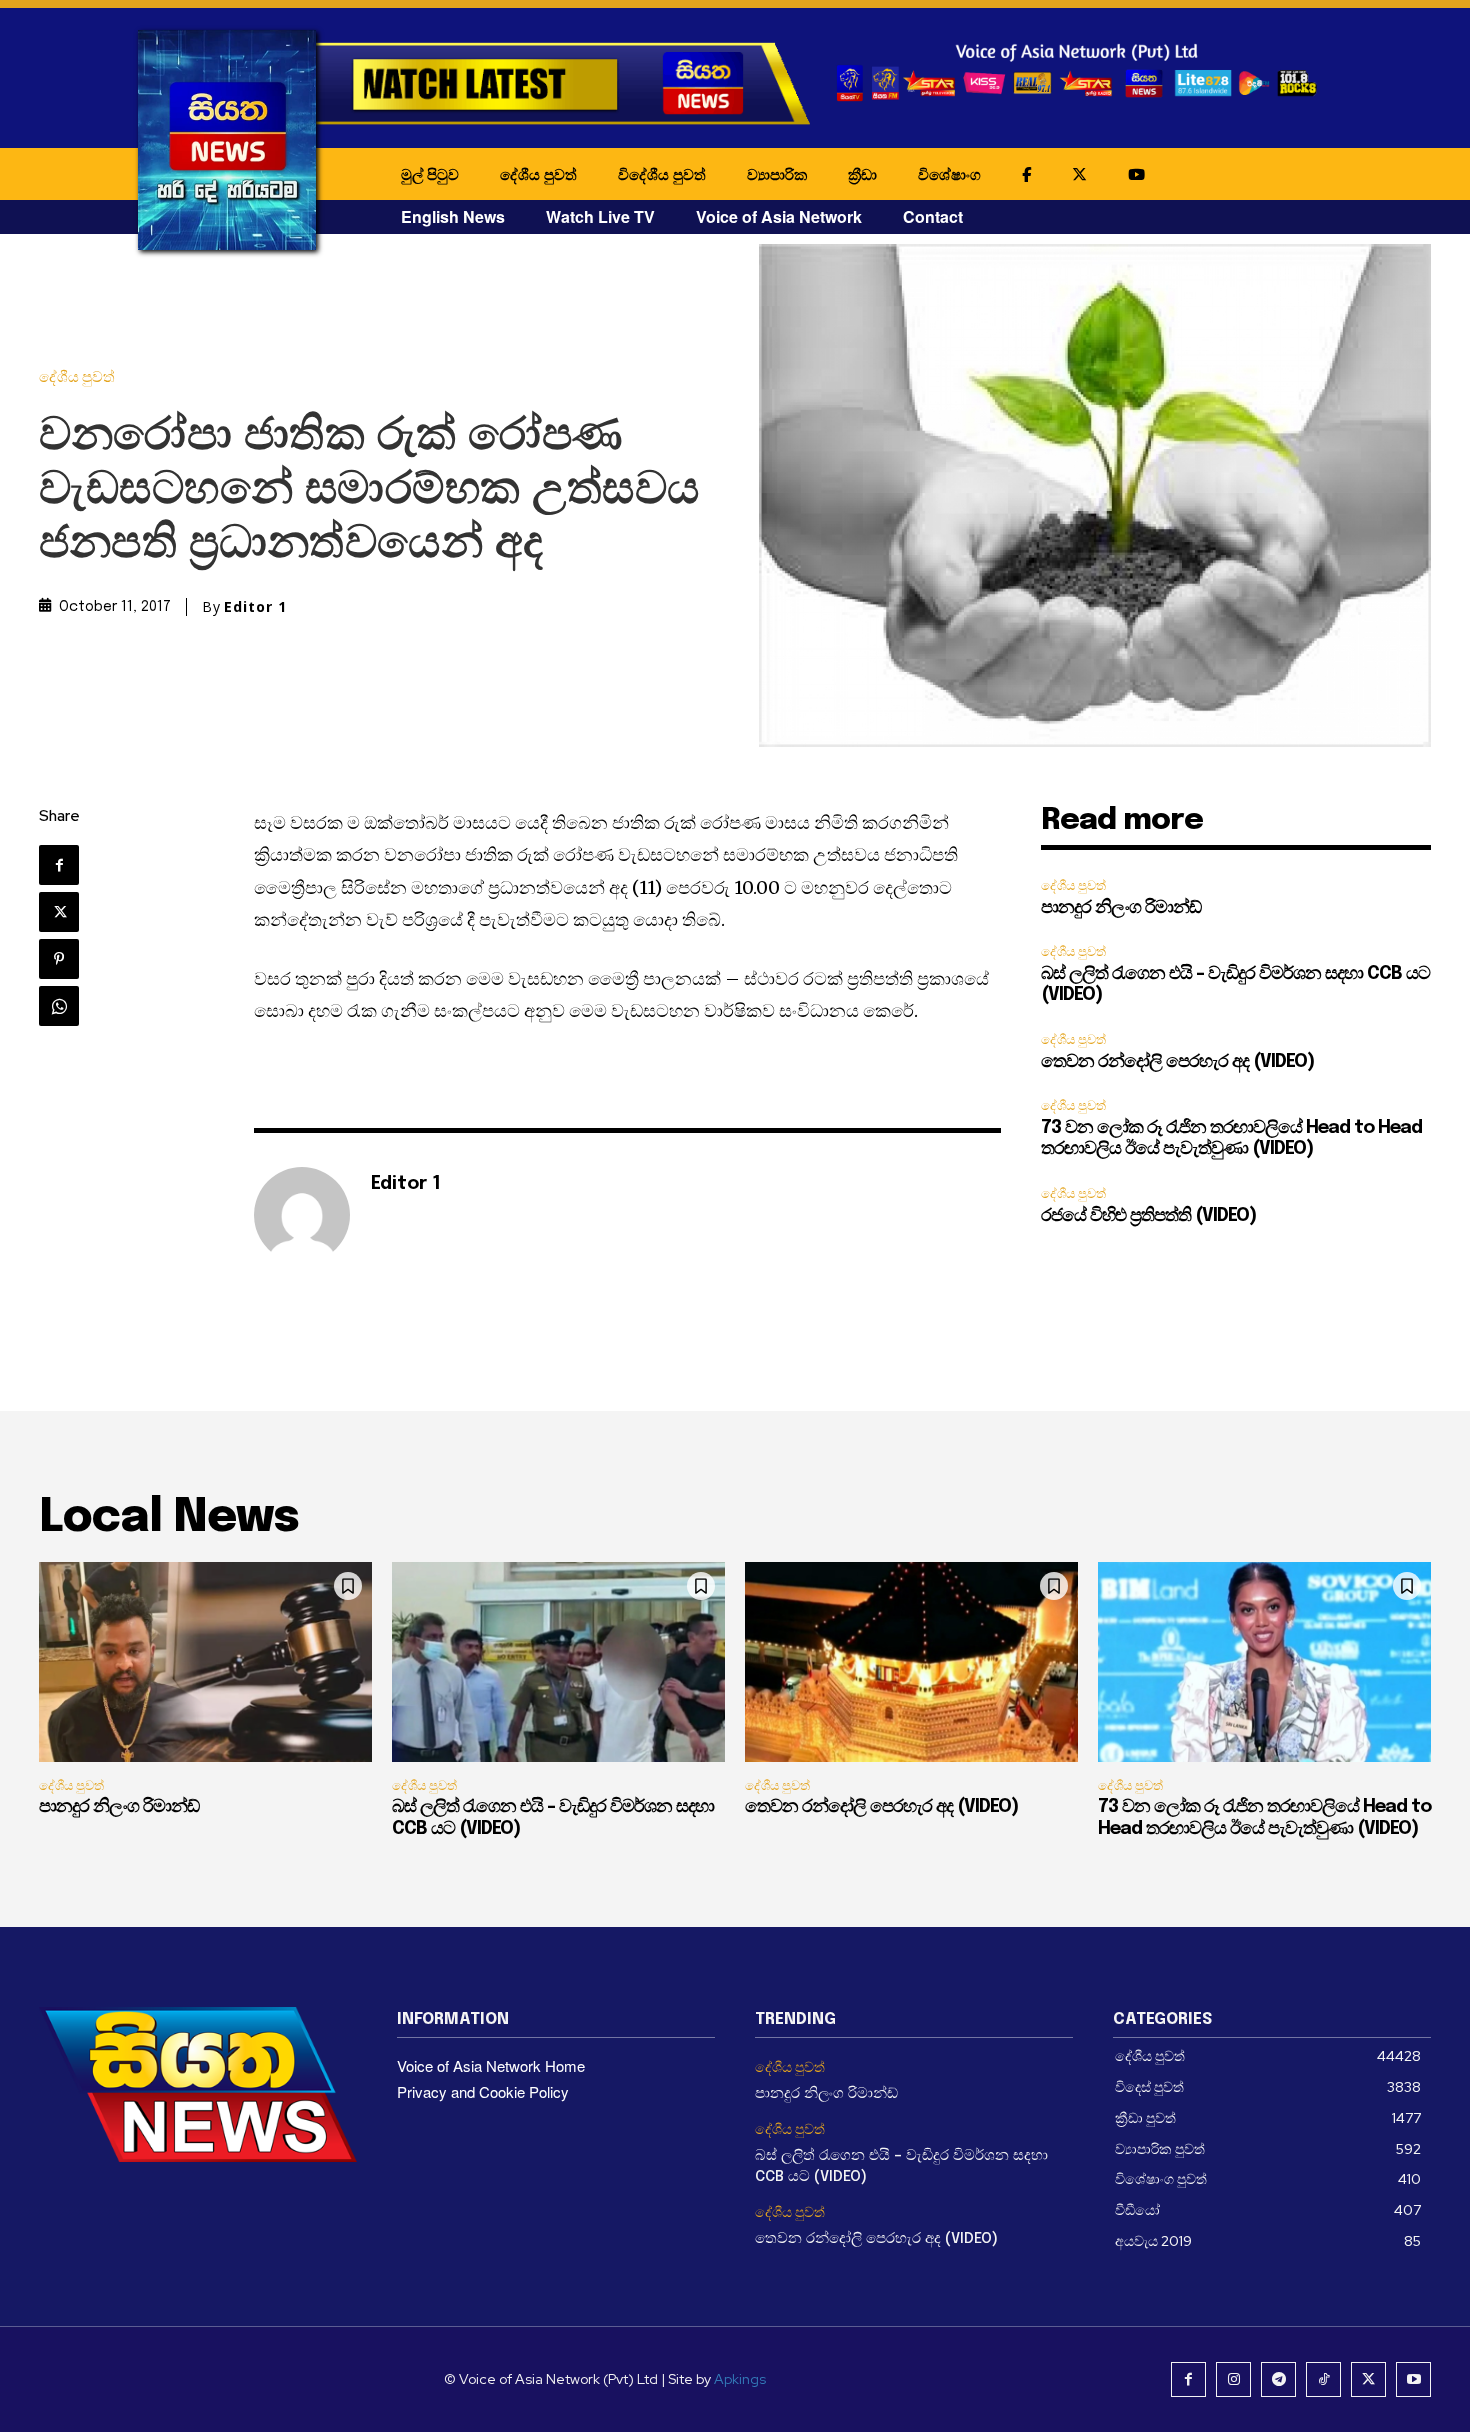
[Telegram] (1278, 2379)
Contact (933, 216)
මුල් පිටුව (430, 174)
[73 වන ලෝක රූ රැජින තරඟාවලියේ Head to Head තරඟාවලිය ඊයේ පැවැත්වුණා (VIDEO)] (1264, 1662)
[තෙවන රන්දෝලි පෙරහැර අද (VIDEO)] (911, 1662)
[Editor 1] (302, 1215)
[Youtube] (1413, 2379)
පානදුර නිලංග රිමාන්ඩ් (1121, 908)
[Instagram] (1233, 2379)
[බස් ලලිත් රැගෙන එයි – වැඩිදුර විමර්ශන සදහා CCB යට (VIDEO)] (558, 1662)
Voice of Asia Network (779, 216)
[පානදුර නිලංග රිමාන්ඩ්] (205, 1662)
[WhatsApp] (59, 1006)
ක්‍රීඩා (862, 174)
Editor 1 (255, 607)
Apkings (740, 2379)
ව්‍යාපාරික (777, 174)
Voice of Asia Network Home (491, 2065)
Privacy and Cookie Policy (483, 2091)
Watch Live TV (600, 216)
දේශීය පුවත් (538, 174)
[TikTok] (1323, 2379)
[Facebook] (59, 865)
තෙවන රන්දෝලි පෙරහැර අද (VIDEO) (1177, 1062)
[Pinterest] (59, 959)
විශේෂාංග (949, 174)
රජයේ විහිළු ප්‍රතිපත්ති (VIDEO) (1148, 1216)
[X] (59, 912)
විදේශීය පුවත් (662, 174)
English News (453, 216)
